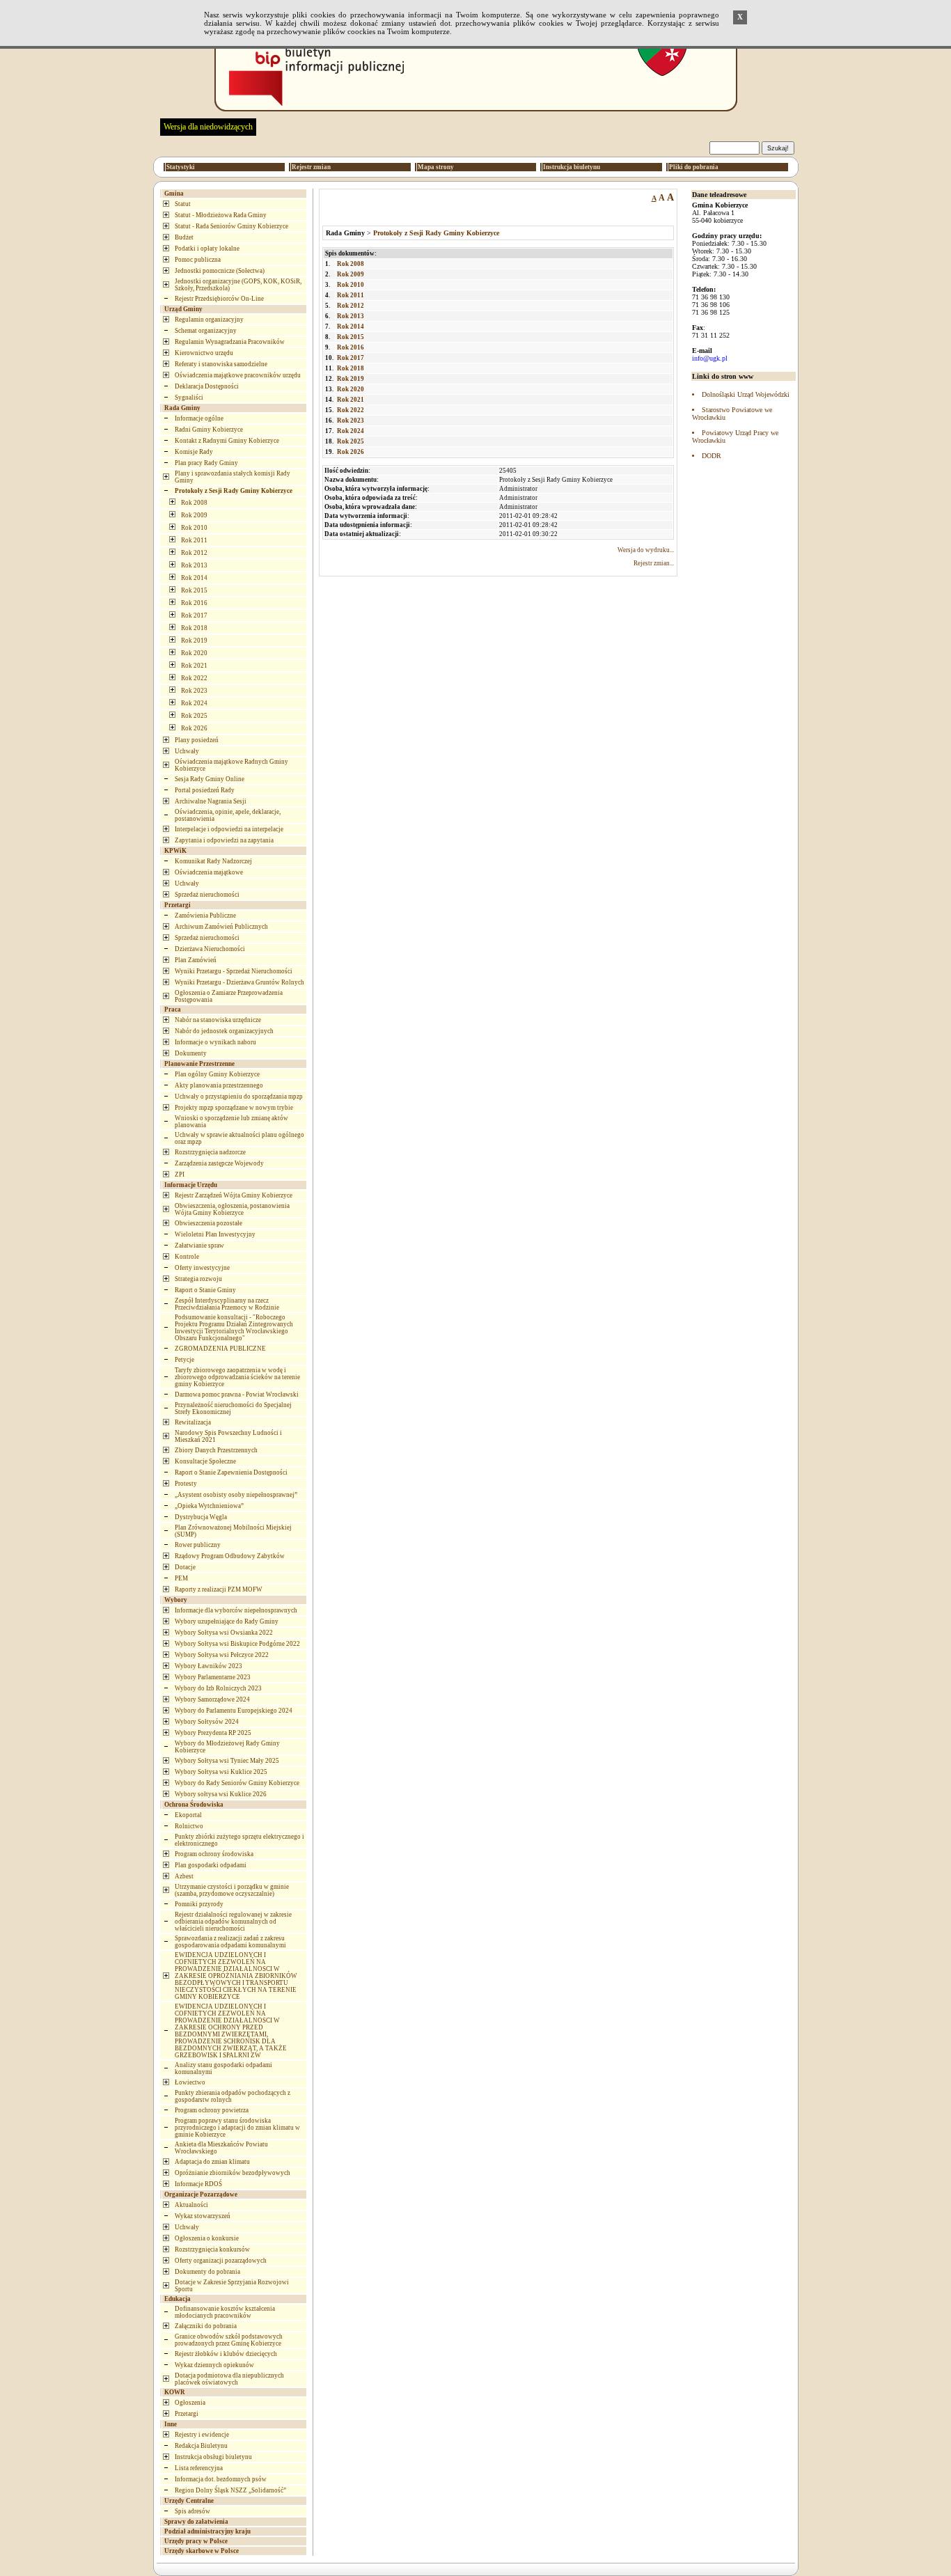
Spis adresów (192, 2511)
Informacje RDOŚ (198, 2184)
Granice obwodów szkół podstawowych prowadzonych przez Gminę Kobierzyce (229, 2340)
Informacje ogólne (199, 418)
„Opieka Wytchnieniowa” (209, 1506)
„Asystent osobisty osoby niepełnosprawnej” (236, 1495)
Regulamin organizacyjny (209, 320)
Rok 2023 (194, 691)
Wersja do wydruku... (646, 550)
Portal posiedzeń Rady (205, 790)
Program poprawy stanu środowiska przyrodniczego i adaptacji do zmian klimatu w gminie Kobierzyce (237, 2128)
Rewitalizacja (193, 1422)
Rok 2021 (194, 666)
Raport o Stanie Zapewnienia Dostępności (231, 1472)
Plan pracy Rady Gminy (206, 463)
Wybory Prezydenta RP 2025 (213, 1733)
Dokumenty (191, 1053)
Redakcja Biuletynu (201, 2446)
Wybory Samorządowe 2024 (212, 1699)
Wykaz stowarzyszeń (203, 2216)
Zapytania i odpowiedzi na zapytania (224, 840)
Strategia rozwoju (198, 1279)
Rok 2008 (194, 503)
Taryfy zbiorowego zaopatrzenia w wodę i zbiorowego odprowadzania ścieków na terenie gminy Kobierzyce (237, 1377)
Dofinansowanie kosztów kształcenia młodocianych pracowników (225, 2312)
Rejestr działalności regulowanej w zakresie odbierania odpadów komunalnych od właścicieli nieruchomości (233, 1922)
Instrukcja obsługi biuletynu (213, 2457)
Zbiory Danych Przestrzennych (216, 1450)
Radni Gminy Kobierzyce (209, 430)
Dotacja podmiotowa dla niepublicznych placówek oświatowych (229, 2379)
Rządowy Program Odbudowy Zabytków (230, 1556)
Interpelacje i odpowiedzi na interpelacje (229, 829)
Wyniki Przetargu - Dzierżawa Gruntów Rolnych (239, 982)
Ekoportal (188, 1815)
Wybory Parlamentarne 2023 (213, 1677)
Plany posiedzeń (197, 740)
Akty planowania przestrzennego (219, 1085)
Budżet (184, 237)
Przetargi (187, 2414)
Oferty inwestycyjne (202, 1268)
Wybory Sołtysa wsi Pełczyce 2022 (222, 1655)
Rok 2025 (194, 716)
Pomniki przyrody (199, 1904)
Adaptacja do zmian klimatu (212, 2162)
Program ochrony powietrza (212, 2110)
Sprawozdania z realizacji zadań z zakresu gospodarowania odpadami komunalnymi (230, 1942)
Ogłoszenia (190, 2403)
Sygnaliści (189, 398)
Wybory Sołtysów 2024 (207, 1722)
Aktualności (191, 2205)
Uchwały (187, 751)
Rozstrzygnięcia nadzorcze (210, 1152)
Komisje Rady (194, 452)
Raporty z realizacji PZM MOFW (219, 1589)
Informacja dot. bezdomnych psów (221, 2479)
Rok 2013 (194, 565)
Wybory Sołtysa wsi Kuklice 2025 (221, 1772)
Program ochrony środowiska (214, 1854)
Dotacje (185, 1567)
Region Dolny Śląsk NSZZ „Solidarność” (230, 2490)
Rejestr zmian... (654, 563)
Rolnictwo (189, 1826)
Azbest (184, 1876)
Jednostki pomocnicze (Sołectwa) (220, 271)
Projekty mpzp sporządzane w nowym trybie (234, 1108)
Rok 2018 (194, 628)
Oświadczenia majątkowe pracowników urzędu (238, 375)
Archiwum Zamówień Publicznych (221, 927)
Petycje (184, 1360)
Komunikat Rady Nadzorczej (213, 861)
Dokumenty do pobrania (207, 2272)
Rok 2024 (194, 703)
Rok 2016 (194, 603)
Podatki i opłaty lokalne (207, 249)
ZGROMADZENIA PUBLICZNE (220, 1349)
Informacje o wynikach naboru (215, 1042)
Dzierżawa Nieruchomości (210, 949)
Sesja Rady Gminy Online (210, 779)
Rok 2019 (194, 641)
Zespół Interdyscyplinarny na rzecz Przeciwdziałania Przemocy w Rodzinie (227, 1304)
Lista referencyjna (199, 2468)
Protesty (186, 1484)
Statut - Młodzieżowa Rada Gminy (221, 215)
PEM (181, 1578)
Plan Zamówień (196, 960)
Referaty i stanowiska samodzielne (221, 364)
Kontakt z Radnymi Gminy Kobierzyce (227, 441)
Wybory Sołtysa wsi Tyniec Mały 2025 (227, 1761)
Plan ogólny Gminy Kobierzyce (217, 1074)
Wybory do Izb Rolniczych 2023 (218, 1688)
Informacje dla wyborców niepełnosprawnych (236, 1610)
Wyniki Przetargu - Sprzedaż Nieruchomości (234, 971)
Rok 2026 (194, 728)
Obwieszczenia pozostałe (209, 1223)
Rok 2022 (194, 678)
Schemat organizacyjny (206, 331)
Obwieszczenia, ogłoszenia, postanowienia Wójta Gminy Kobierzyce (232, 1209)
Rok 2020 (194, 653)
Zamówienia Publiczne (205, 916)
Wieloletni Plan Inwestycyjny (215, 1234)
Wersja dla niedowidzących (208, 127)
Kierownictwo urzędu (204, 353)
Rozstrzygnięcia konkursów (212, 2249)
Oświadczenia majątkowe (209, 872)
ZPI (180, 1175)
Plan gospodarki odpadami (211, 1865)
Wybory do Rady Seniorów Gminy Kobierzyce (237, 1783)
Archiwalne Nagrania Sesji (211, 801)
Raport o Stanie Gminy (205, 1290)
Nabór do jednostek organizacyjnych (224, 1031)
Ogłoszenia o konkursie (207, 2238)
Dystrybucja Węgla (201, 1517)
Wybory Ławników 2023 (209, 1666)
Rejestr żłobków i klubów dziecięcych (226, 2354)
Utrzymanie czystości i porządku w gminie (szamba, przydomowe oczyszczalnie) (232, 1890)
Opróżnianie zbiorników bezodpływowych (233, 2173)
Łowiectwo (190, 2082)
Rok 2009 (194, 515)
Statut (183, 204)
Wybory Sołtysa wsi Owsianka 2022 (224, 1633)
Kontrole (187, 1257)
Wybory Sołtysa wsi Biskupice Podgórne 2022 (237, 1644)
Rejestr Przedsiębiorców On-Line (219, 299)
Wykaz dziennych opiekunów (214, 2365)
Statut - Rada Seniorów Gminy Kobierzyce (231, 226)
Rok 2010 (194, 528)
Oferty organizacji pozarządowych (221, 2261)
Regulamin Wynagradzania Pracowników (230, 342)
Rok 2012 (194, 553)
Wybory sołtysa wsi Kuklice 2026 (221, 1794)
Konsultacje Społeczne (205, 1461)
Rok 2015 (194, 590)
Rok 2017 (194, 615)
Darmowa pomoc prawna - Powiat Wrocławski (237, 1395)
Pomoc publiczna (198, 260)
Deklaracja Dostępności (207, 386)
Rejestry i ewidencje (202, 2435)
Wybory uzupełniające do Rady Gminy (227, 1621)
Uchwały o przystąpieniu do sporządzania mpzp (239, 1097)
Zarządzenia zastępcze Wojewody (219, 1163)
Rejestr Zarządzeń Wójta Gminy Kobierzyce (234, 1195)
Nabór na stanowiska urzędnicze (218, 1020)
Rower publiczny (198, 1545)
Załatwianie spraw (199, 1246)
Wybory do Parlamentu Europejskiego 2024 (234, 1711)
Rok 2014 (194, 578)
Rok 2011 (194, 540)
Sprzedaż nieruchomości (207, 895)
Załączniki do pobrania (206, 2326)
